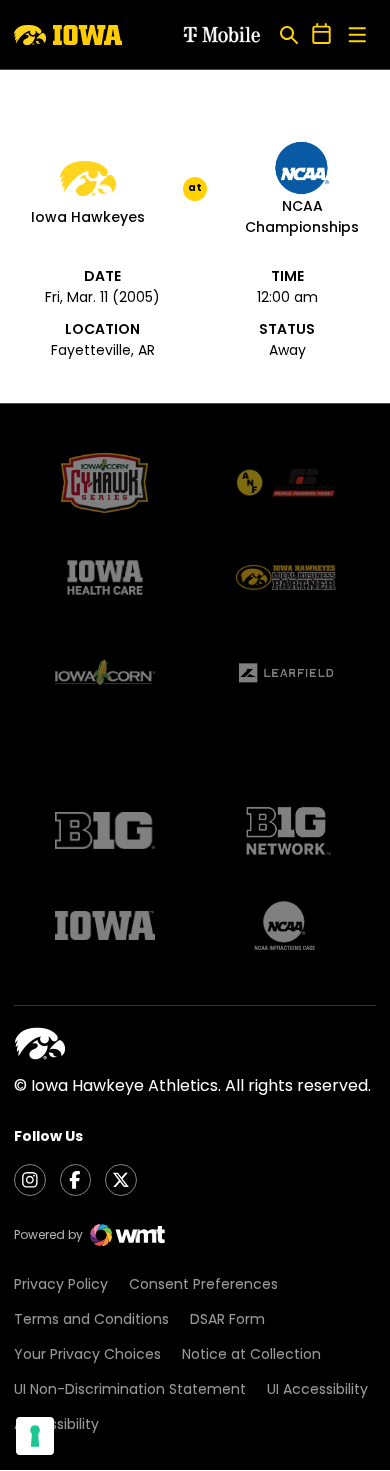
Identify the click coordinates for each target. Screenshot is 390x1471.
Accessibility (56, 1424)
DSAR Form (227, 1319)
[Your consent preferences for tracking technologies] (35, 1436)
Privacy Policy (61, 1284)
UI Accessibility (317, 1389)
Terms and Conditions (91, 1319)
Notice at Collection (251, 1354)
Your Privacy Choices (87, 1354)
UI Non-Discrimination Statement (130, 1389)
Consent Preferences (203, 1284)
